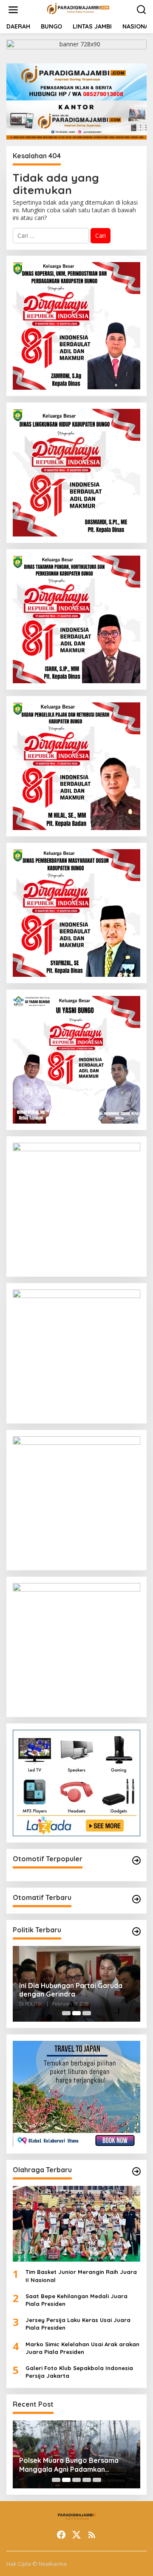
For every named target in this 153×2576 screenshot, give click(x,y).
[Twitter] (76, 2535)
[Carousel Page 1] (66, 2013)
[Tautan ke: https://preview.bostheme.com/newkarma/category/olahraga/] (136, 2171)
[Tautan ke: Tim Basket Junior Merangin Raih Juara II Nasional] (76, 2224)
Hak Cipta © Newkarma (37, 2564)
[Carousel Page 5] (97, 2480)
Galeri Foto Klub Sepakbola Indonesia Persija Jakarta (79, 2372)
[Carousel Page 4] (87, 2480)
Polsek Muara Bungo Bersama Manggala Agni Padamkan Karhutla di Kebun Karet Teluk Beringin (69, 2465)
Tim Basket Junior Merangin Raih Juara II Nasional (81, 2276)
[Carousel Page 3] (87, 2013)
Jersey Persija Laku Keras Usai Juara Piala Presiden (78, 2324)
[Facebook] (61, 2535)
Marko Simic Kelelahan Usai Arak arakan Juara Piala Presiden (82, 2348)
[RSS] (92, 2535)
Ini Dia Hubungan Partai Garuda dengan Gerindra (71, 1990)
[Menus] (13, 10)
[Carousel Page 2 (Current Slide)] (76, 2013)
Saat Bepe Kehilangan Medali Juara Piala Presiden (76, 2300)
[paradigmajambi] (78, 9)
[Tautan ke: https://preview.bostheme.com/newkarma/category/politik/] (136, 1931)
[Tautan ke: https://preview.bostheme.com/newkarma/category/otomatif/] (136, 1860)
